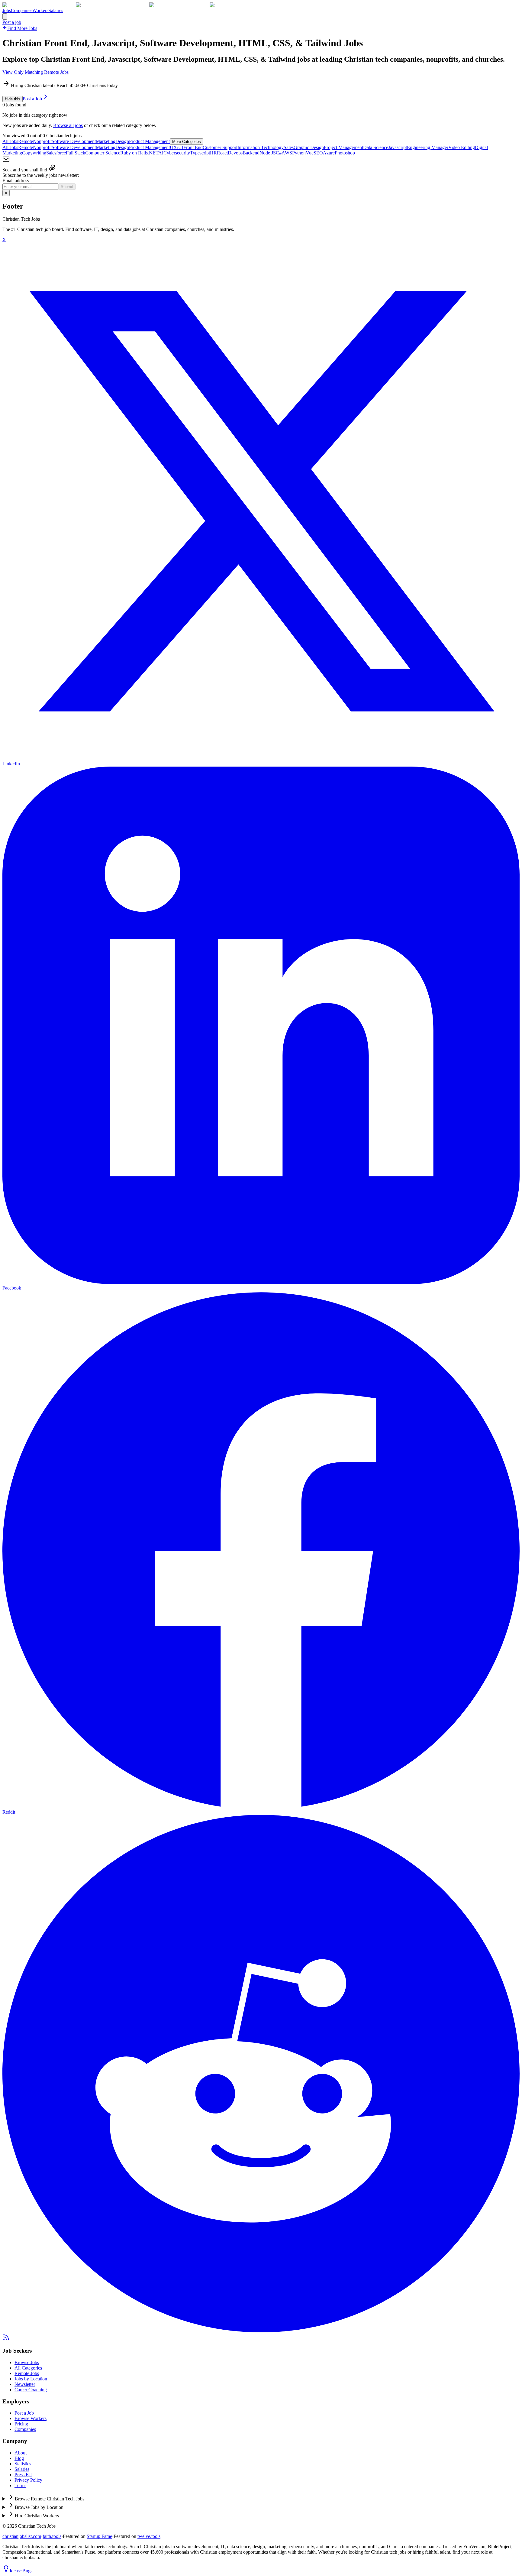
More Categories (187, 142)
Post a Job (32, 99)
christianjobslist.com (22, 2536)
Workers (40, 10)
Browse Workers (31, 2418)
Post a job (12, 22)
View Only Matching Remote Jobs (35, 72)
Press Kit (23, 2475)
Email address (16, 181)
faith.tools (52, 2536)
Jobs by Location (31, 2379)
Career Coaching (31, 2390)
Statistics (23, 2464)
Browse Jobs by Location (39, 2507)
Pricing (21, 2424)
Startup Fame (99, 2536)
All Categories (28, 2368)
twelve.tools (149, 2536)
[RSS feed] (6, 2339)
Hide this (13, 99)
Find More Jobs (22, 28)
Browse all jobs (68, 125)
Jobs (7, 10)
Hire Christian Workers (37, 2516)
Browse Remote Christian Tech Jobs (50, 2499)
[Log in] (5, 16)
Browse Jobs (27, 2362)
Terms (20, 2485)
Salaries (56, 10)
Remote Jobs (27, 2373)
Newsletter (25, 2384)
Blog (19, 2458)
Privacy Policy (28, 2480)
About (21, 2453)
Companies (22, 10)
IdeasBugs (21, 2571)
